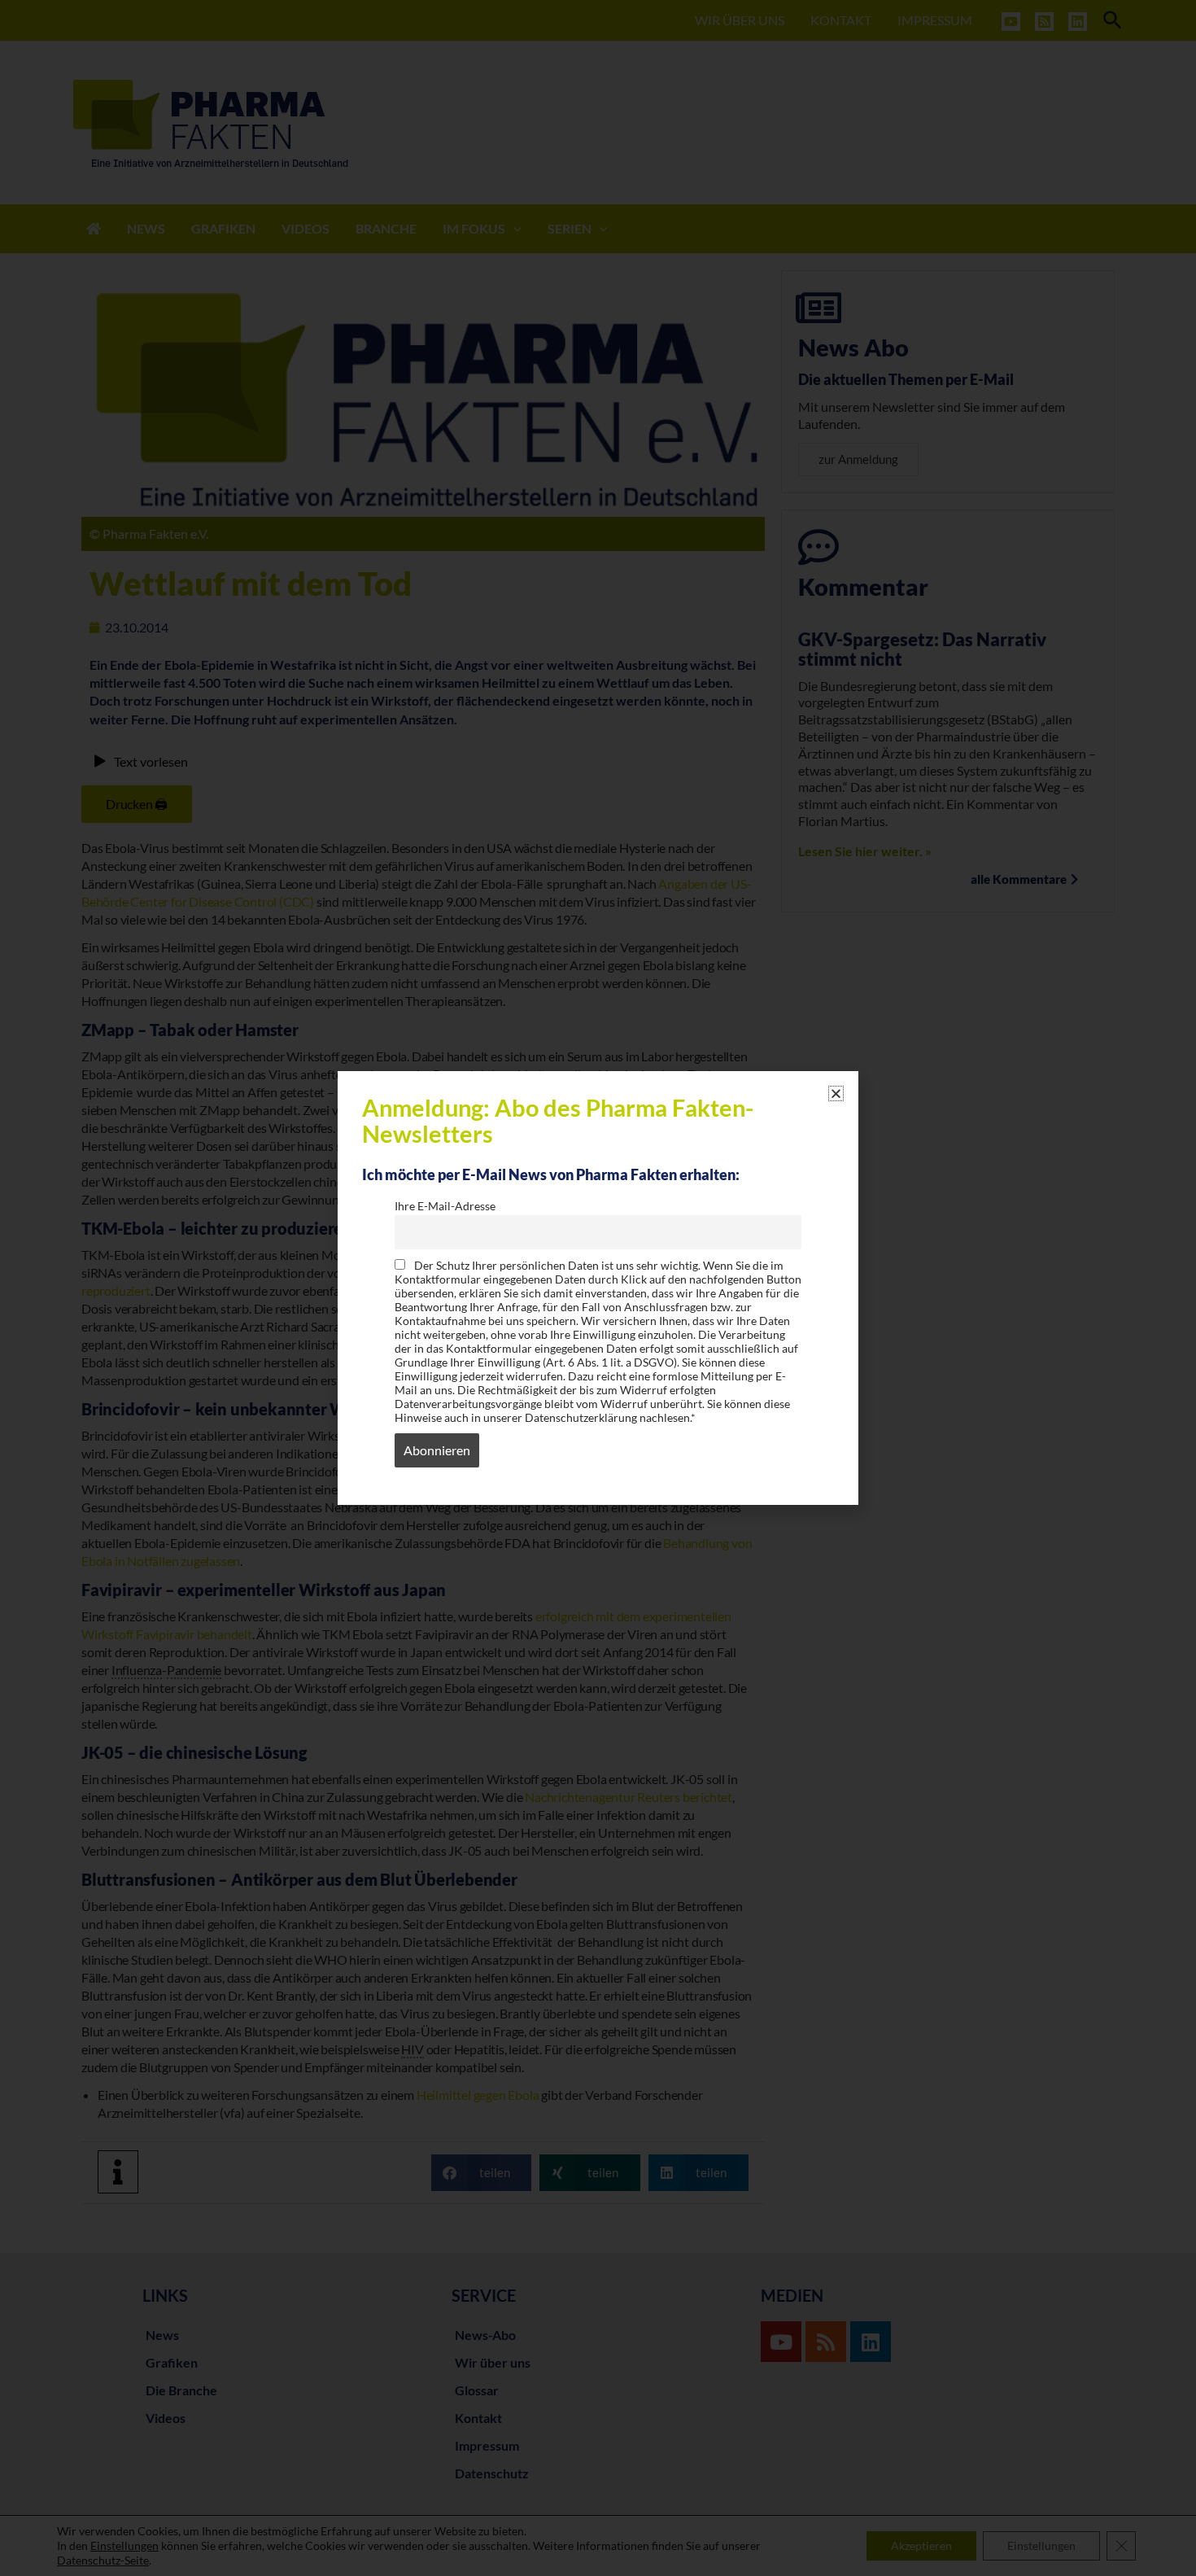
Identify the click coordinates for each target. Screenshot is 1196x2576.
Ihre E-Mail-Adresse (445, 1206)
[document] (598, 1288)
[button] (836, 1093)
